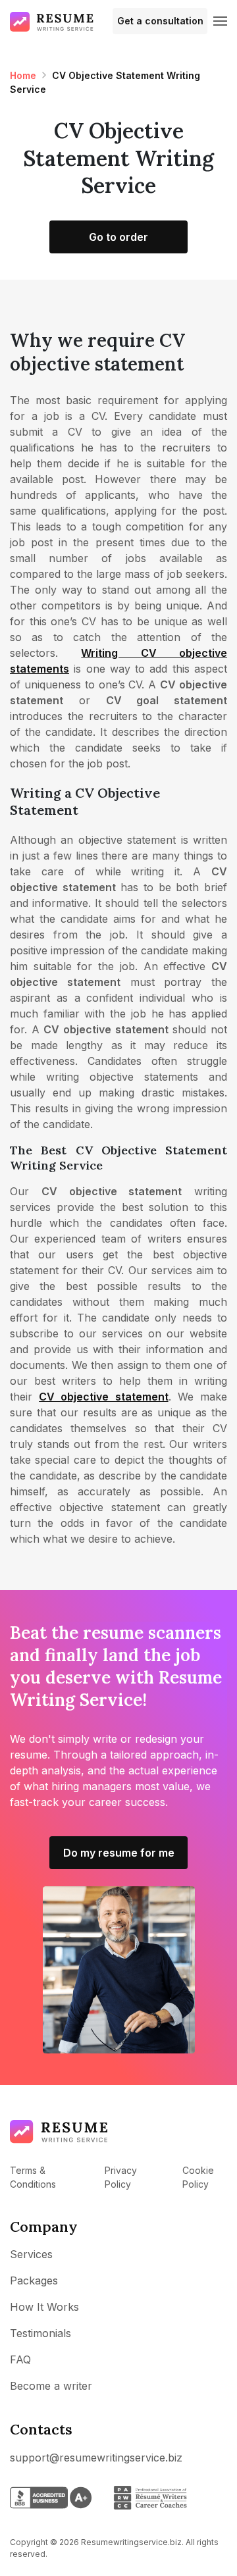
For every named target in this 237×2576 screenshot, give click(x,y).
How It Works (44, 2307)
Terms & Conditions (33, 2177)
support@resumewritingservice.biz (96, 2458)
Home (23, 75)
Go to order (118, 237)
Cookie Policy (198, 2177)
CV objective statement (103, 1397)
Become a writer (51, 2386)
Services (31, 2254)
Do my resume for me (119, 1853)
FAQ (20, 2359)
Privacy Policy (121, 2177)
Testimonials (40, 2333)
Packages (34, 2280)
